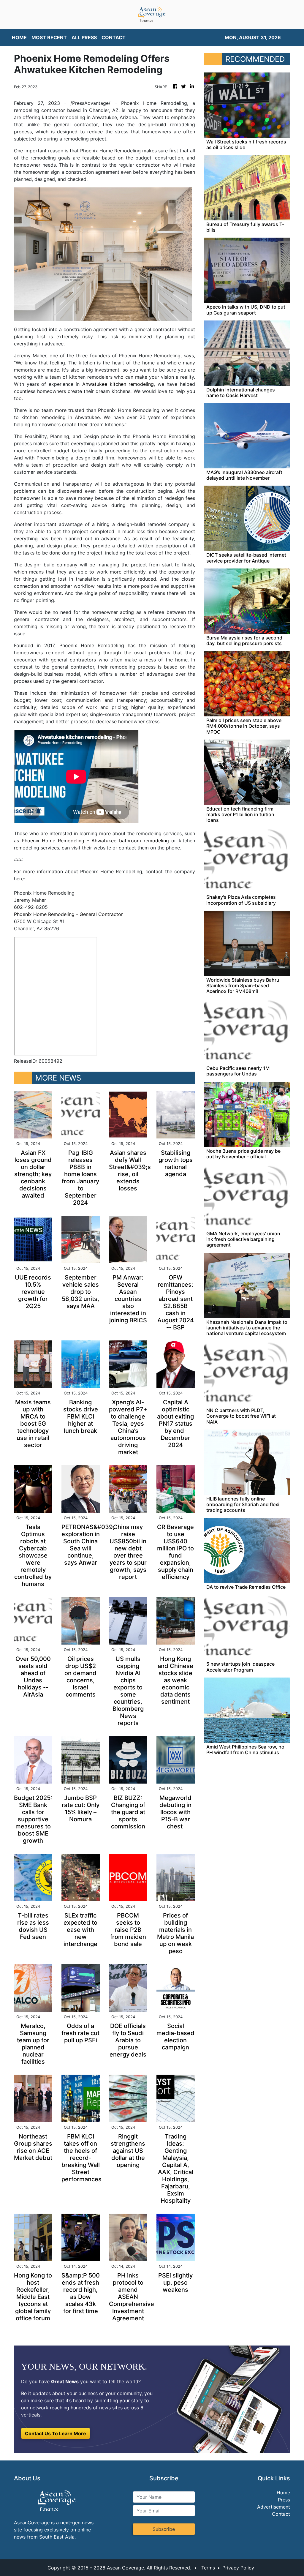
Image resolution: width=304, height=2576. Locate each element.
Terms (208, 2568)
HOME (19, 37)
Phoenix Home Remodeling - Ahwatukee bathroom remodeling (95, 841)
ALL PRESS (84, 37)
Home (283, 2493)
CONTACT (114, 37)
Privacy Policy (238, 2568)
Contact (281, 2514)
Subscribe (164, 2529)
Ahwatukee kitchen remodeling (118, 384)
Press (284, 2500)
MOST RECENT (49, 37)
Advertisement (274, 2507)
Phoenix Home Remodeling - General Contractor (68, 914)
